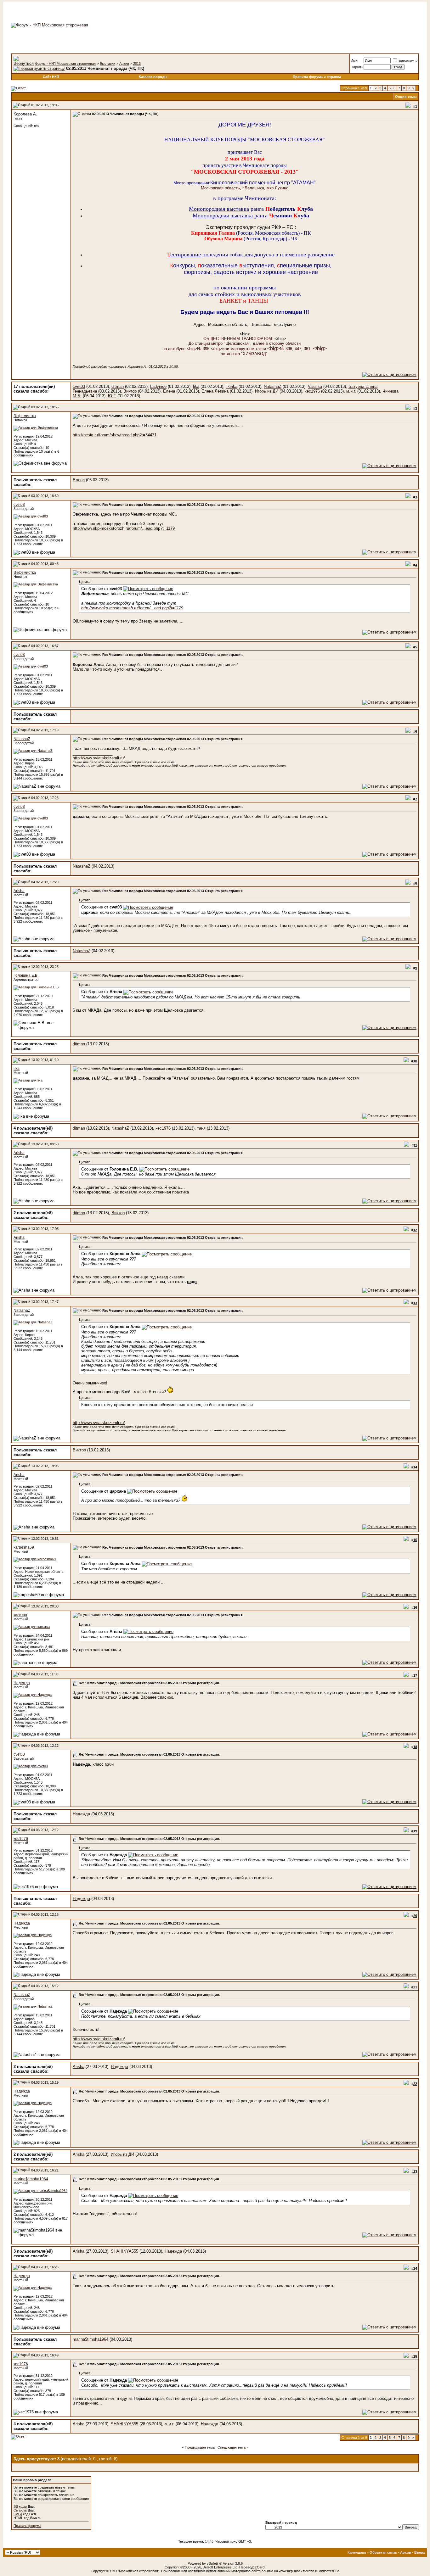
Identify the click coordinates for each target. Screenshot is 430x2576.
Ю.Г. (112, 396)
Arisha (19, 891)
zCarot (260, 2567)
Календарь (357, 2552)
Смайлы (20, 2510)
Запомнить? (408, 61)
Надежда (22, 1683)
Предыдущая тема (200, 2447)
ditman (118, 386)
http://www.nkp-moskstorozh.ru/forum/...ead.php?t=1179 (124, 528)
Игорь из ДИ (267, 391)
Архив (124, 64)
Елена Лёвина (215, 391)
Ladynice (158, 386)
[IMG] (18, 2514)
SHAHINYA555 (124, 2251)
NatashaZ (273, 386)
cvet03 (79, 386)
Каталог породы (153, 77)
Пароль (357, 67)
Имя (354, 60)
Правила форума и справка (317, 77)
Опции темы (406, 97)
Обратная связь (383, 2552)
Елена (169, 391)
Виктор (130, 391)
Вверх (420, 2552)
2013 (137, 64)
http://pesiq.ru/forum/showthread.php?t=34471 (115, 435)
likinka (232, 386)
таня (201, 1128)
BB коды (20, 2506)
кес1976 (312, 391)
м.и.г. (351, 391)
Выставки (107, 64)
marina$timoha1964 (31, 2179)
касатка (20, 1615)
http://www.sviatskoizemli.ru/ (99, 758)
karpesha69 (24, 1547)
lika (196, 386)
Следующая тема (232, 2447)
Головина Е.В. (26, 975)
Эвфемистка (25, 416)
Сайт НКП (51, 77)
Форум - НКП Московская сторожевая (65, 64)
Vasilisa (315, 386)
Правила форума (27, 2526)
